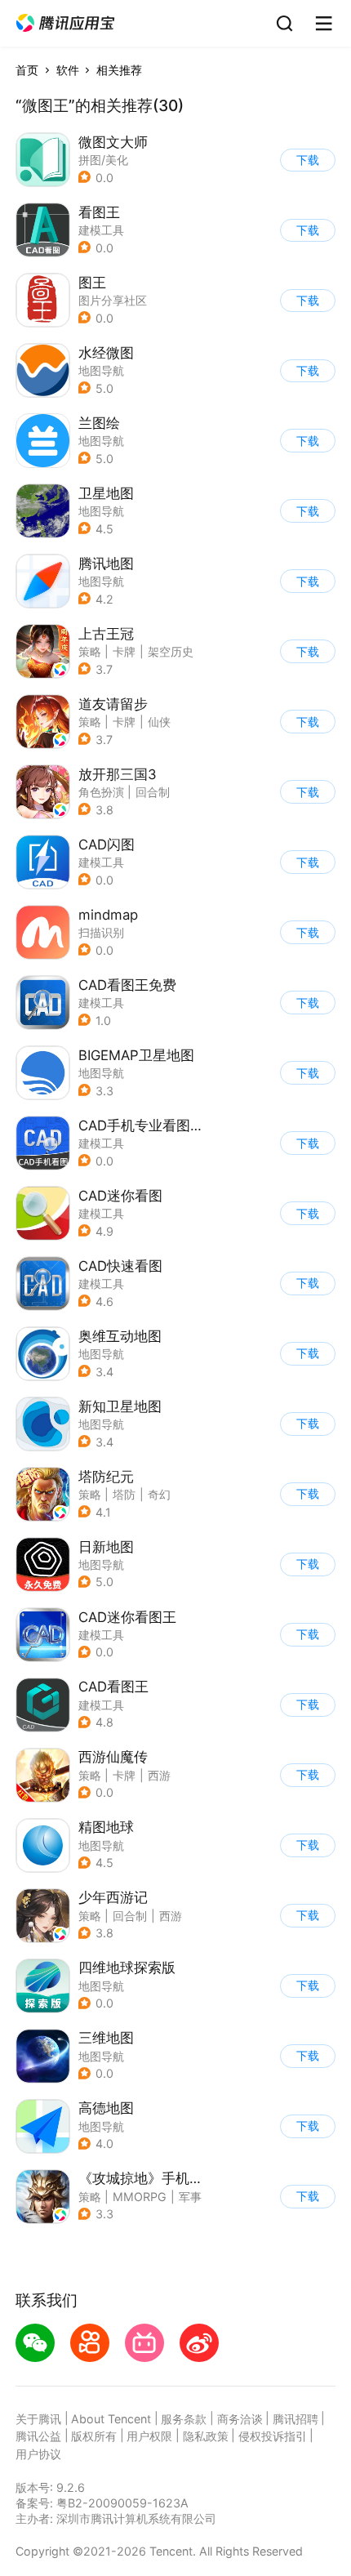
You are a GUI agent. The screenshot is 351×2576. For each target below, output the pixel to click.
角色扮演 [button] (101, 792)
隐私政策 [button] (206, 2436)
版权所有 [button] (94, 2436)
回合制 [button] (153, 792)
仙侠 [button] (159, 722)
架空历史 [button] (171, 651)
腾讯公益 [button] (38, 2436)
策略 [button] (90, 651)
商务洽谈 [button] (240, 2419)
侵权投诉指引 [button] (273, 2436)
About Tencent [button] (111, 2419)
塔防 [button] (124, 1494)
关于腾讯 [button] (38, 2419)
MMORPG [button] (140, 2197)
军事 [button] (190, 2197)
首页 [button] (27, 70)
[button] (65, 23)
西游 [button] (159, 1775)
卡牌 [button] (124, 651)
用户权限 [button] (149, 2436)
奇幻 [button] (159, 1494)
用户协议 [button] (38, 2454)
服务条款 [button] (184, 2419)
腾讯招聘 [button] (295, 2419)
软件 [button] (68, 70)
